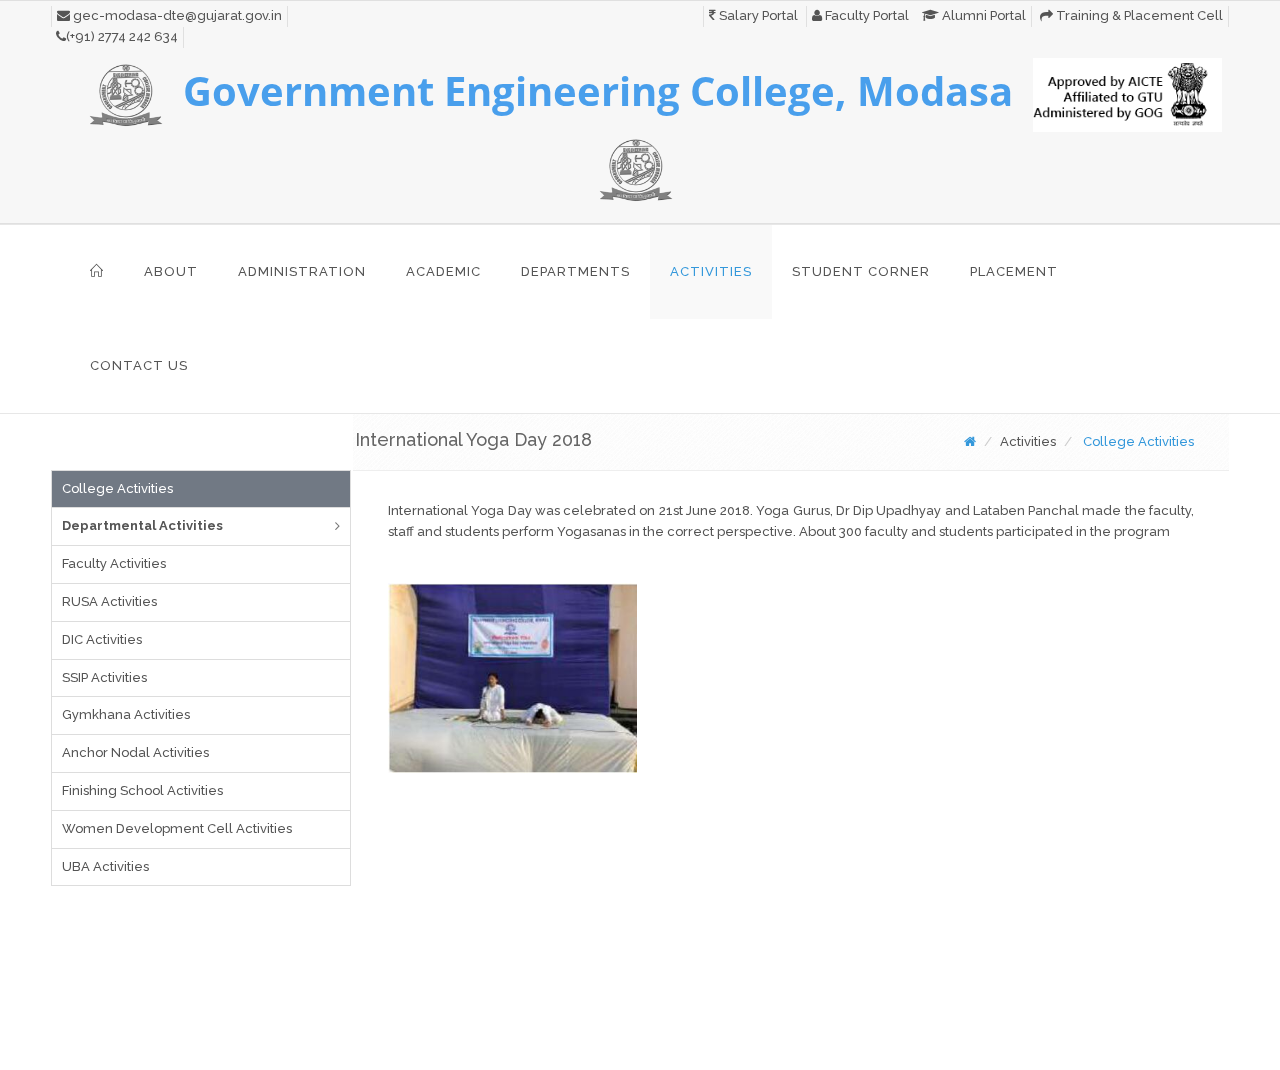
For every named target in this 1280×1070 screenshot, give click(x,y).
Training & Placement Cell (1138, 15)
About (171, 271)
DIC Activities (102, 639)
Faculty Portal (865, 15)
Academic (443, 271)
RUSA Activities (109, 601)
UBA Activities (105, 866)
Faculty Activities (114, 563)
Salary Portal (757, 15)
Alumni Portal (982, 15)
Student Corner (861, 271)
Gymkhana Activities (126, 714)
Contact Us (139, 365)
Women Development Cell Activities (177, 828)
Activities (711, 271)
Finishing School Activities (142, 790)
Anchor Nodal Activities (135, 752)
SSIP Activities (104, 677)
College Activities (117, 488)
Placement (1014, 271)
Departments (575, 271)
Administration (302, 271)
